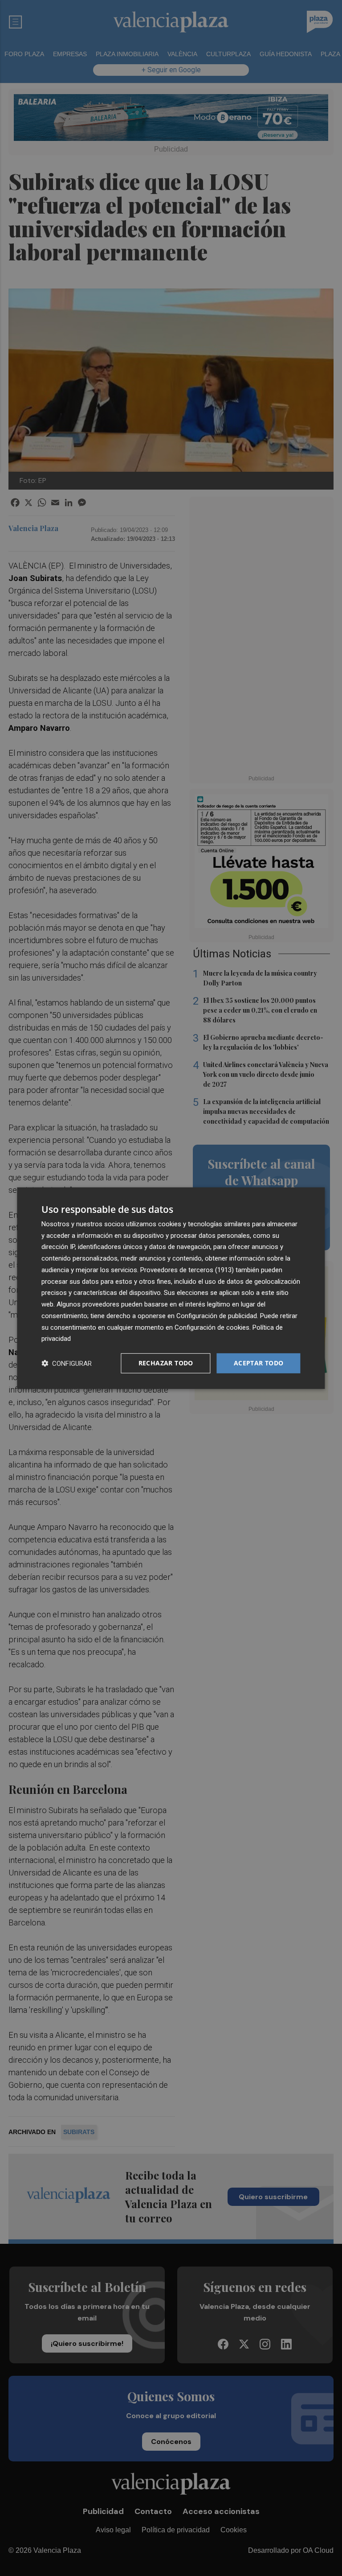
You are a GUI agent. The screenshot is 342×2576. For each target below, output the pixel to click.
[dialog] (171, 1288)
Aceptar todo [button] (259, 1363)
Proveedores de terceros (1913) (187, 1270)
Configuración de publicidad (217, 1316)
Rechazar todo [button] (166, 1363)
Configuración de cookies (212, 1327)
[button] (67, 1363)
